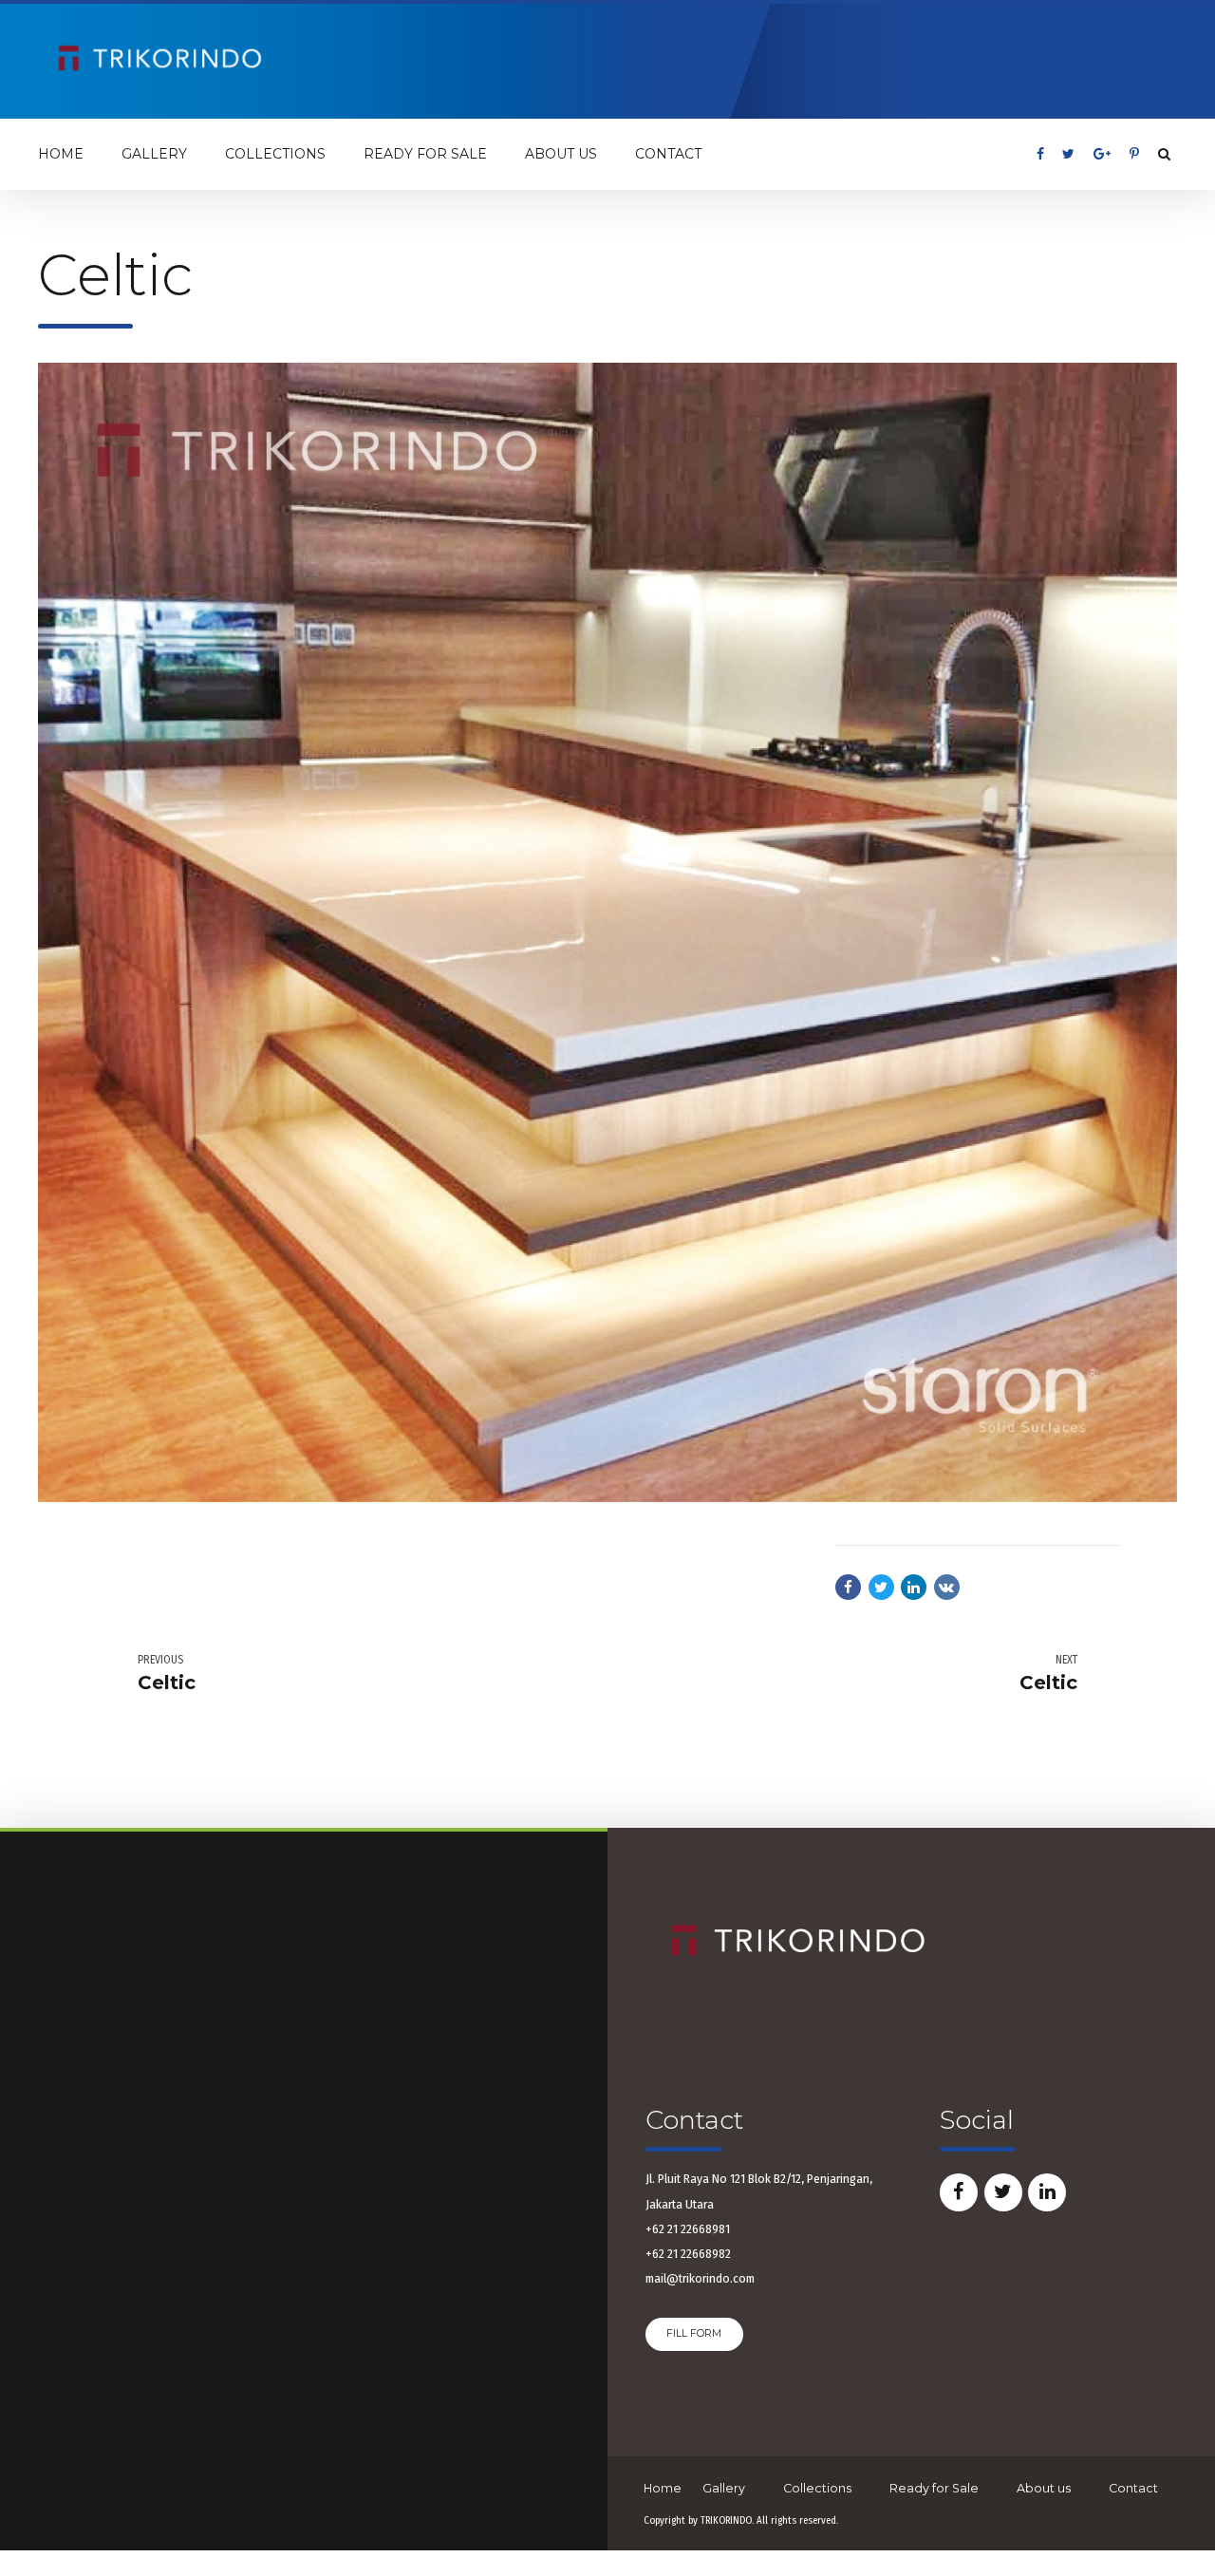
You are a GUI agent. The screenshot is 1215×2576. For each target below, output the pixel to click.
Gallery (154, 154)
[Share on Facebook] (848, 1587)
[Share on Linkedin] (914, 1587)
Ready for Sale (425, 154)
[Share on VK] (947, 1587)
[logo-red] (797, 1942)
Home (61, 154)
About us (561, 154)
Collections (275, 154)
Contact (668, 154)
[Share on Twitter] (881, 1587)
